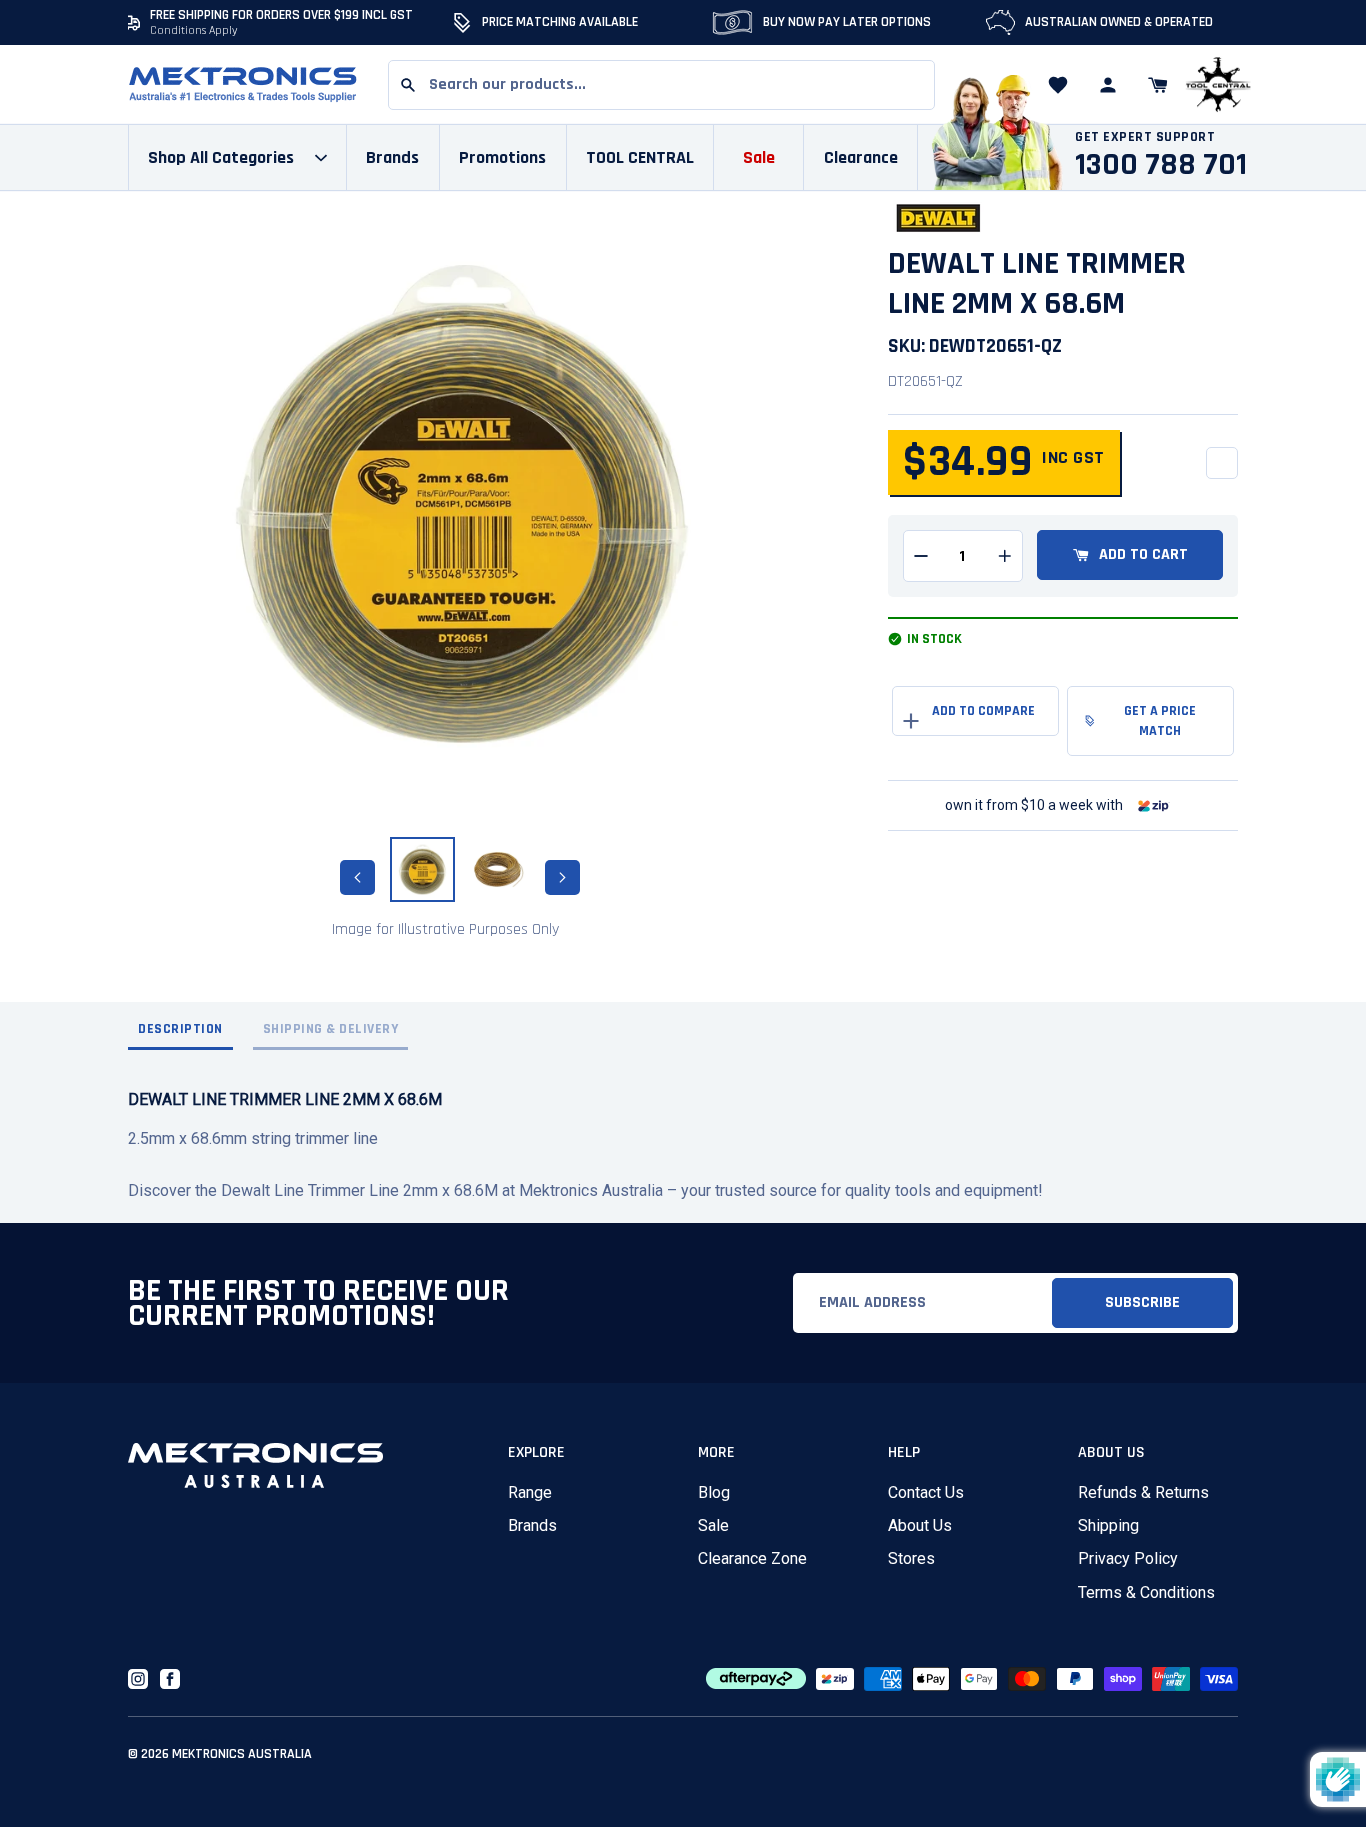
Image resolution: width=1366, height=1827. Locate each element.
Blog (714, 1492)
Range (530, 1492)
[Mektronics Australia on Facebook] (170, 1679)
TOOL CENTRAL (640, 157)
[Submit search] (408, 85)
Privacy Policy (1128, 1558)
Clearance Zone (752, 1558)
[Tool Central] (1218, 85)
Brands (532, 1525)
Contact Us (926, 1492)
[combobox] (661, 85)
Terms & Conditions (1146, 1592)
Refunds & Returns (1143, 1492)
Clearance (861, 157)
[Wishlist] (1058, 85)
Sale (713, 1525)
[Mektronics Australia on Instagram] (138, 1679)
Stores (911, 1558)
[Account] (1108, 85)
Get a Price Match (1160, 721)
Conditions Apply (194, 30)
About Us (920, 1525)
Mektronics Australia (242, 1754)
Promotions (502, 157)
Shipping (1108, 1525)
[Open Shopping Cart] (1158, 85)
